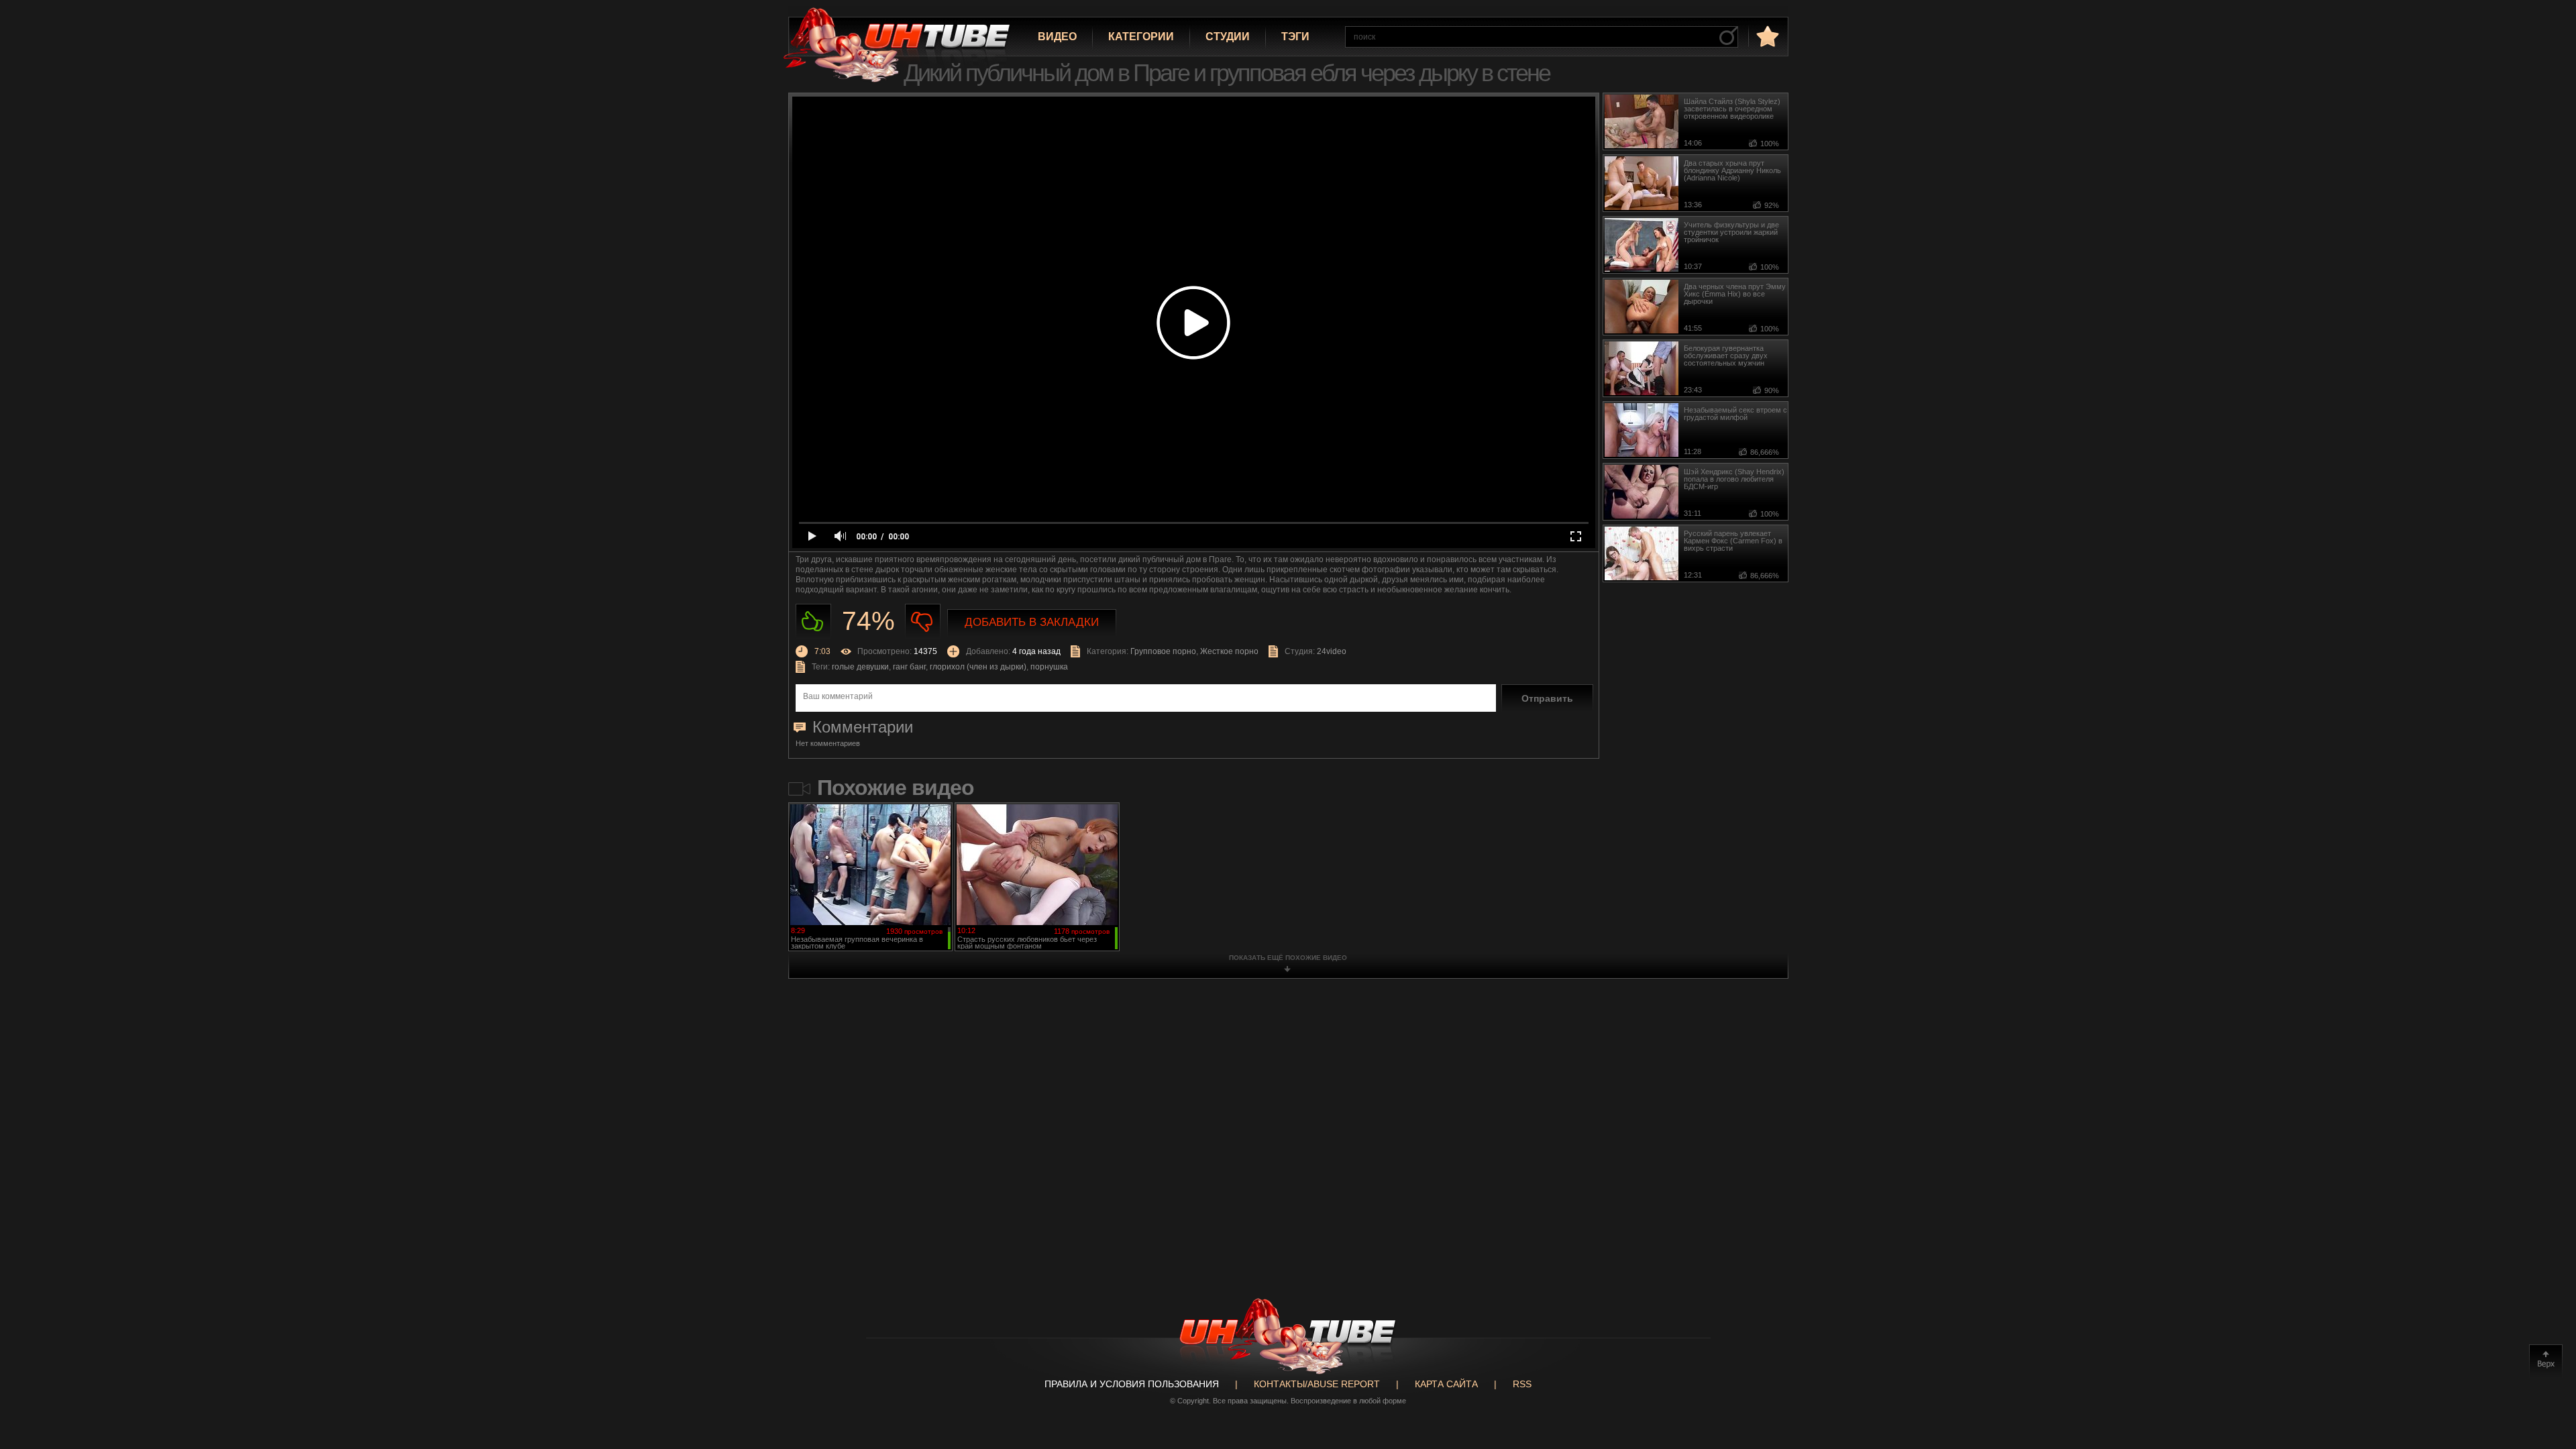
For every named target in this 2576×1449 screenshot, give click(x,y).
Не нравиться (923, 622)
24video (1332, 651)
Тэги (1295, 37)
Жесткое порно (1229, 651)
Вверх (2546, 1361)
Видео (1057, 37)
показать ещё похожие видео (1288, 958)
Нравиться (813, 622)
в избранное (1766, 36)
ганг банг (909, 667)
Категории (1141, 37)
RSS (1522, 1384)
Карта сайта (1446, 1384)
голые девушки (860, 667)
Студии (1228, 37)
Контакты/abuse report (1317, 1384)
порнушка (1049, 667)
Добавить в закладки (1032, 622)
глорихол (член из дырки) (978, 667)
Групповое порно (1163, 651)
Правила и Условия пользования (1132, 1384)
